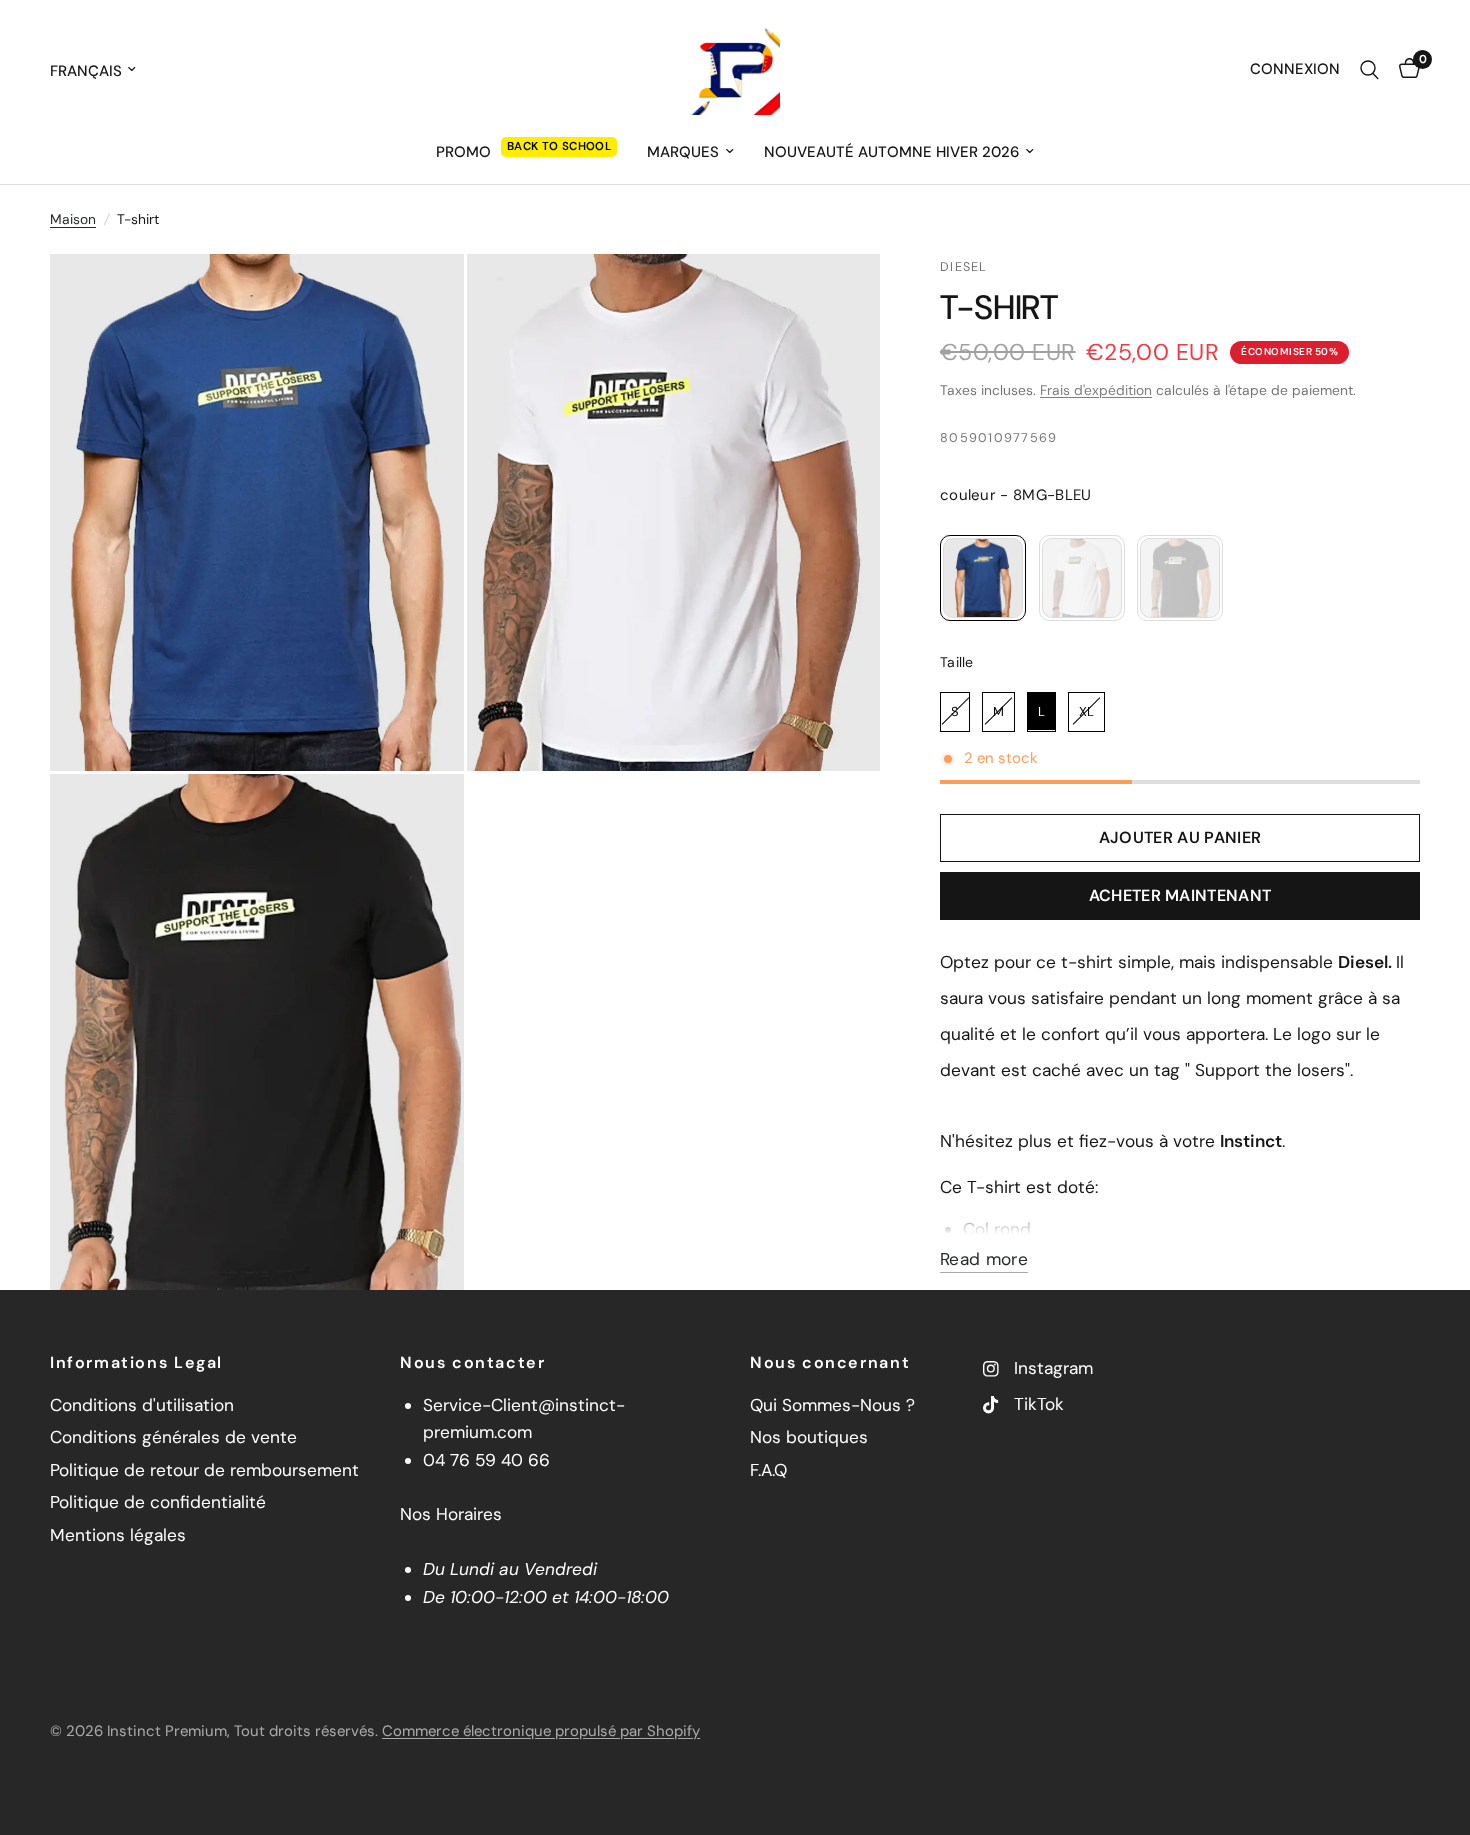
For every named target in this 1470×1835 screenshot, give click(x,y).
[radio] (983, 578)
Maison (73, 219)
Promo (463, 152)
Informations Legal (136, 1363)
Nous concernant (830, 1363)
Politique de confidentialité (158, 1502)
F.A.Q (768, 1470)
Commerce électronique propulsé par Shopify (541, 1731)
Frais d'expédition (1096, 390)
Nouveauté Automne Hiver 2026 (891, 152)
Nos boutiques (809, 1437)
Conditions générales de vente (173, 1437)
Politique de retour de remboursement (204, 1470)
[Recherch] (1369, 70)
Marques (683, 152)
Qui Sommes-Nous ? (832, 1405)
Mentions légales (118, 1535)
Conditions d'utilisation (142, 1405)
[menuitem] (526, 152)
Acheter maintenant (1180, 895)
